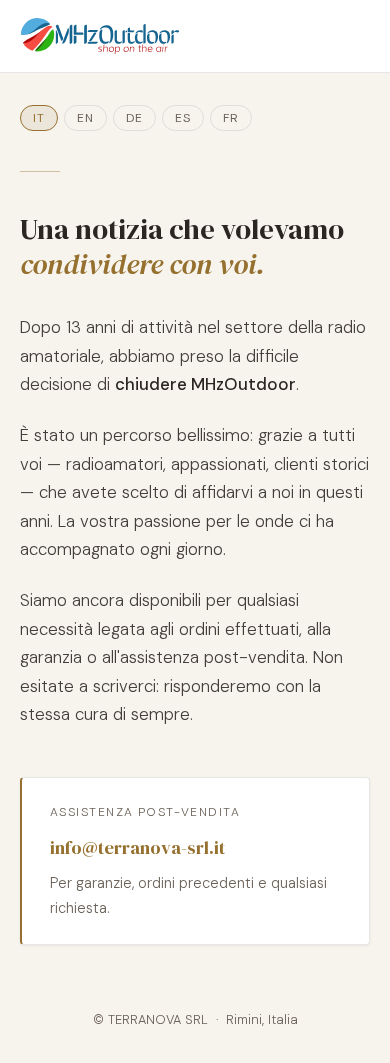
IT (39, 118)
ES (183, 118)
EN (85, 118)
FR (231, 118)
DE (134, 118)
